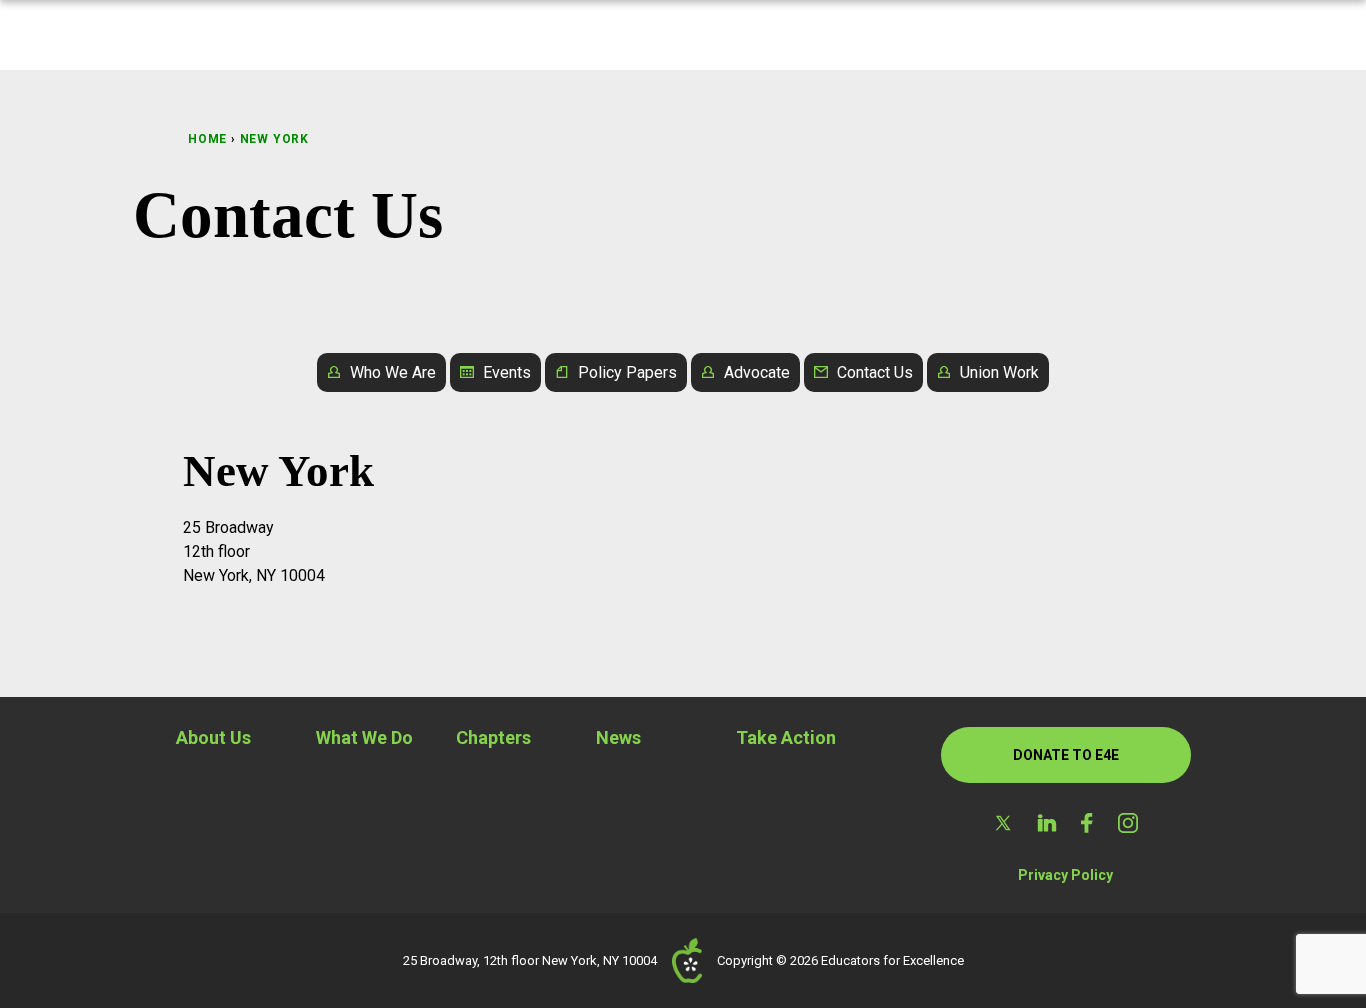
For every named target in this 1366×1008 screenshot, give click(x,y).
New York (274, 139)
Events (507, 372)
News (618, 737)
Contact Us (875, 372)
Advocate (757, 372)
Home (207, 139)
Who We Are (393, 372)
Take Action (786, 737)
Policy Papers (627, 372)
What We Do (364, 737)
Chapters (493, 737)
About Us (213, 737)
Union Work (999, 372)
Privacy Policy (1065, 875)
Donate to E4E (1066, 755)
